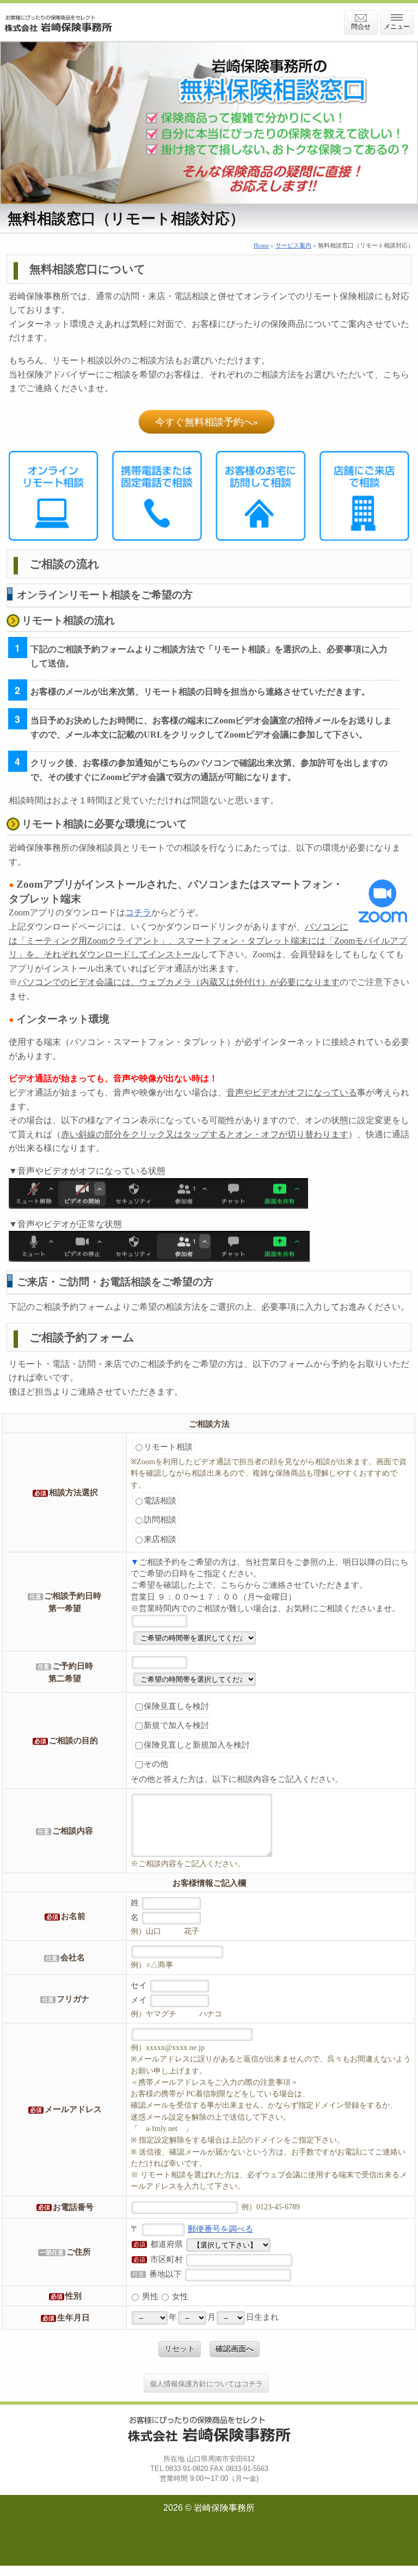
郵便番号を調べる (220, 2229)
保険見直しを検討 (176, 1706)
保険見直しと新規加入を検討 (197, 1745)
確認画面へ (235, 2349)
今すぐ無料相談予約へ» (207, 422)
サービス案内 (293, 245)
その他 (156, 1764)
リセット (180, 2349)
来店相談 (160, 1539)
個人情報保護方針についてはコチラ (206, 2384)
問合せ (361, 27)
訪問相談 (160, 1519)
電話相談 (160, 1500)
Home (261, 245)
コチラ (138, 912)
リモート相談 (168, 1447)
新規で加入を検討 (176, 1725)
